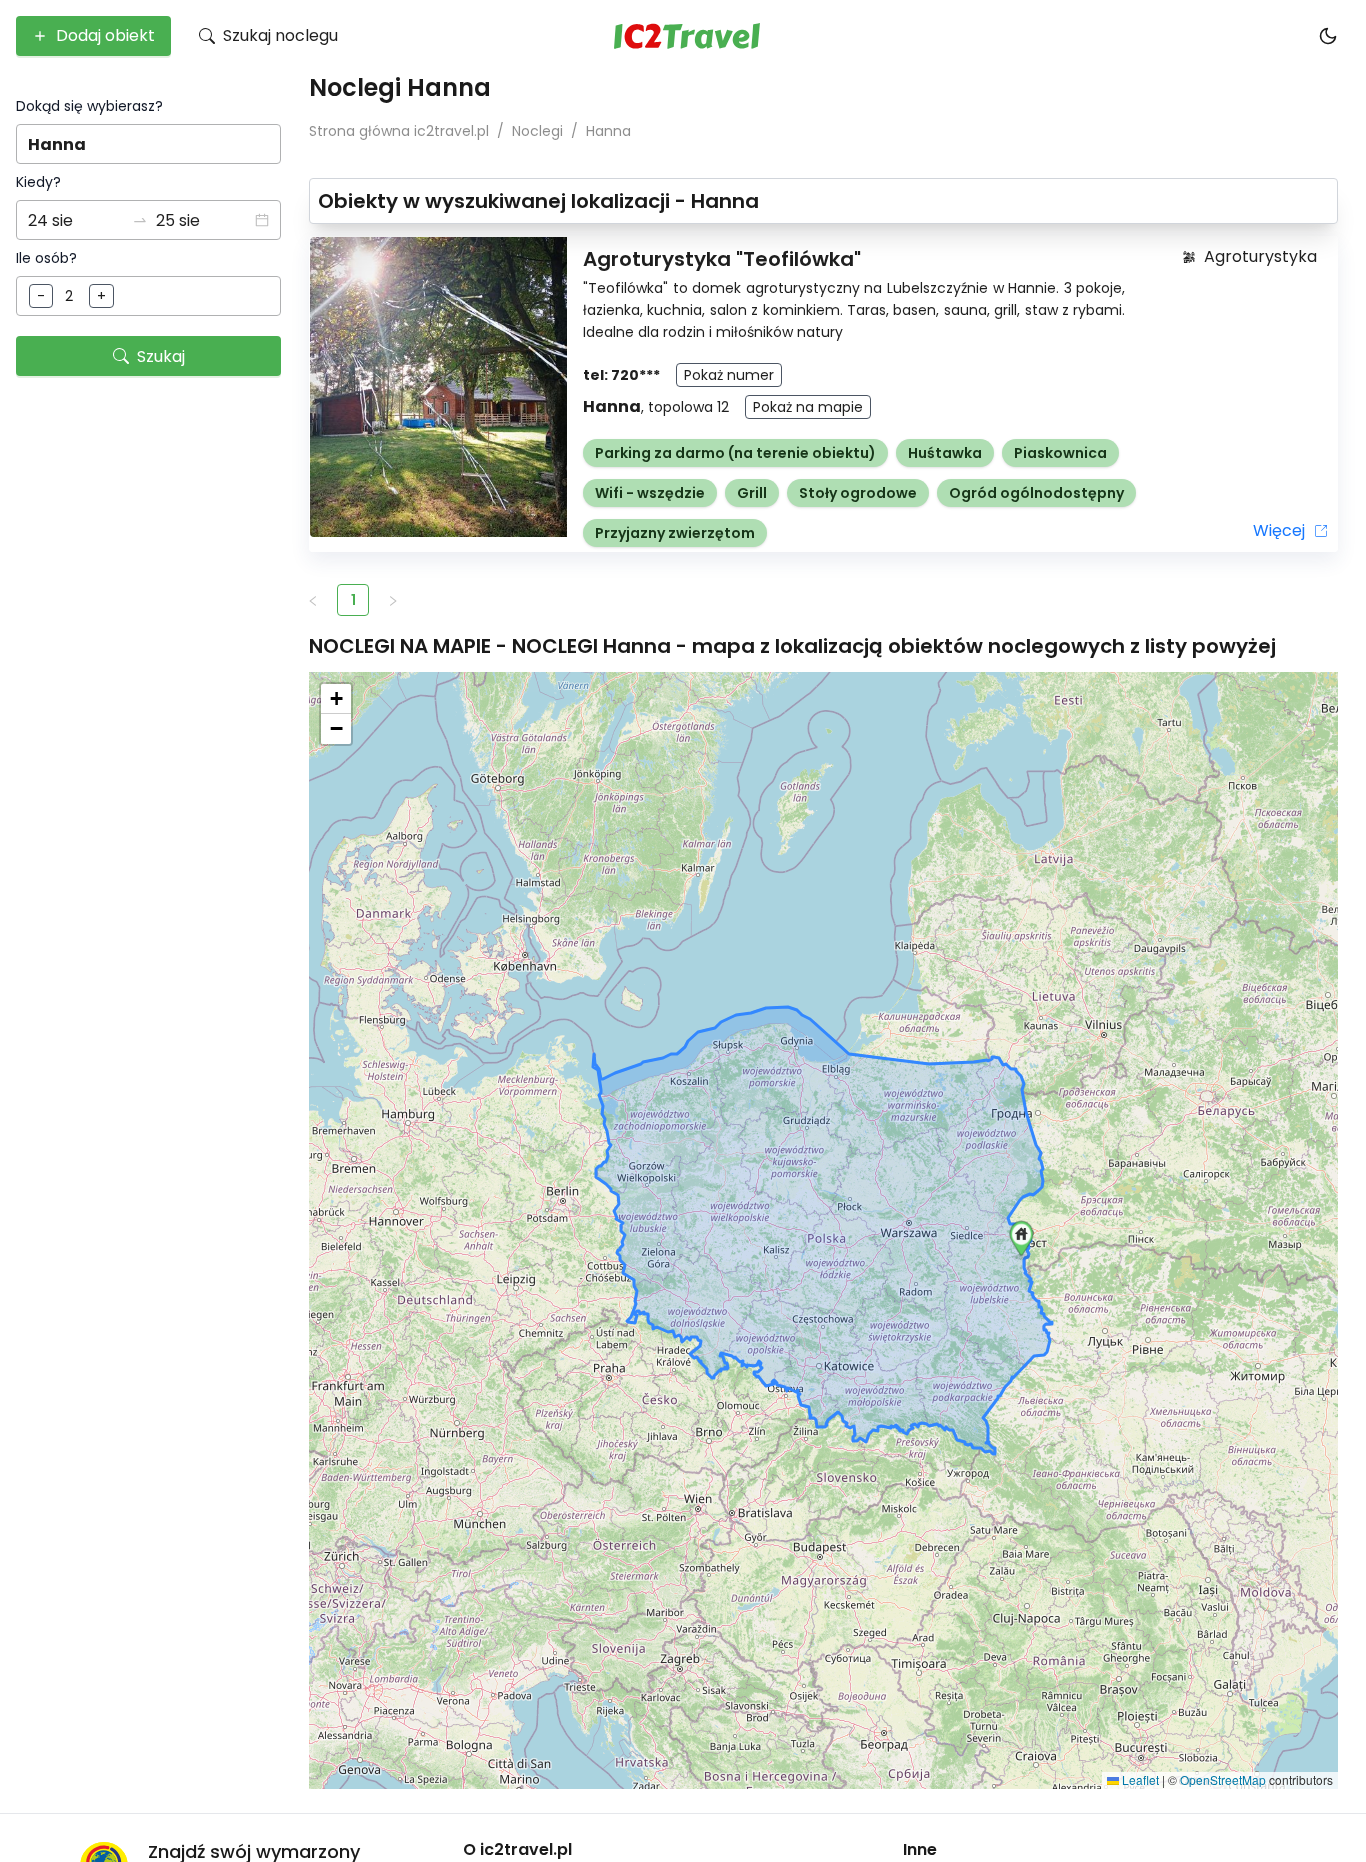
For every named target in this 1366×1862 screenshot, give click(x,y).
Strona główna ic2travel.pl (399, 131)
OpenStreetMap (1223, 1779)
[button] (262, 220)
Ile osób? (46, 258)
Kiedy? (38, 182)
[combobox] (148, 144)
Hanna (608, 131)
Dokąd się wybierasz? (89, 106)
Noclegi (537, 131)
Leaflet (1139, 1779)
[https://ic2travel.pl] (687, 36)
